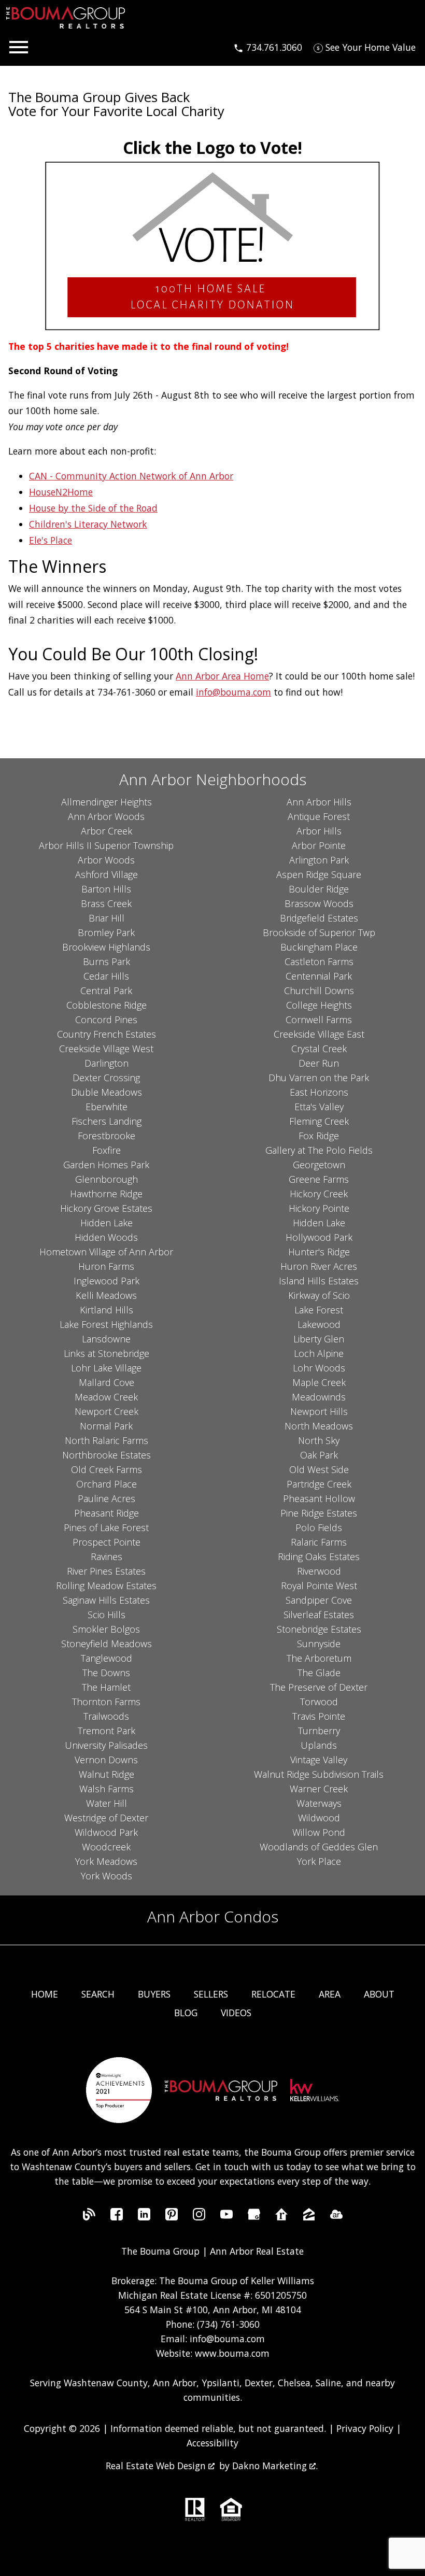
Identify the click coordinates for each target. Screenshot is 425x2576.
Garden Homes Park (106, 1165)
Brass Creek (106, 903)
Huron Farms (106, 1266)
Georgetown (319, 1165)
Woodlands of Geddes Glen (319, 1847)
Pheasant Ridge (107, 1513)
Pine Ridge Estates (319, 1513)
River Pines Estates (106, 1571)
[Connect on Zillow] (309, 2217)
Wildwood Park (106, 1832)
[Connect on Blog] (89, 2217)
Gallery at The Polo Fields (319, 1150)
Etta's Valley (319, 1107)
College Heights (319, 1005)
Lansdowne (106, 1339)
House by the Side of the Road (93, 508)
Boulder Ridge (319, 889)
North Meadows (319, 1426)
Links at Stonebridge (107, 1353)
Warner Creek (319, 1789)
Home (45, 1994)
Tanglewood (107, 1658)
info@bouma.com (233, 692)
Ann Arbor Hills (319, 802)
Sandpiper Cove (319, 1600)
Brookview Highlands (106, 947)
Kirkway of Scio (319, 1295)
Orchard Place (107, 1484)
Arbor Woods (106, 860)
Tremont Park (107, 1731)
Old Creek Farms (107, 1469)
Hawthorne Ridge (106, 1194)
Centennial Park (319, 976)
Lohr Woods (319, 1368)
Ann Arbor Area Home (222, 676)
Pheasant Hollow (319, 1498)
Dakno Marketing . (275, 2466)
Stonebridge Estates (319, 1629)
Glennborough (107, 1179)
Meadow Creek (106, 1397)
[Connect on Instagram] (199, 2217)
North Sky (319, 1440)
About (379, 1994)
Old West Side (319, 1469)
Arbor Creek (107, 831)
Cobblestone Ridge (107, 1005)
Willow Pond (319, 1832)
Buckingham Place (319, 947)
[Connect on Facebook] (117, 2217)
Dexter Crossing (106, 1078)
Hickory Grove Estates (106, 1208)
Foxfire (107, 1150)
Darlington (107, 1063)
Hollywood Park (319, 1237)
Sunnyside (319, 1644)
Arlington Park (319, 860)
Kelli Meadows (106, 1295)
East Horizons (319, 1092)
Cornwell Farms (319, 1020)
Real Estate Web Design (157, 2466)
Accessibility (212, 2443)
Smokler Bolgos (106, 1629)
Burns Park (107, 961)
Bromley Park (106, 932)
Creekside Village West (106, 1049)
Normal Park (106, 1426)
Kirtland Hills (107, 1310)
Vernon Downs (106, 1760)
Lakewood (319, 1324)
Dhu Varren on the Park (319, 1078)
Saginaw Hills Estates (106, 1600)
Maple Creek (319, 1382)
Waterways (319, 1803)
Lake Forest (319, 1310)
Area (330, 1994)
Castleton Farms (319, 961)
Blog (186, 2013)
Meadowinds (319, 1397)
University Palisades (106, 1745)
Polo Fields (319, 1527)
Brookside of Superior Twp (319, 932)
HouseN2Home (61, 492)
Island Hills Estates (319, 1281)
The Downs (106, 1673)
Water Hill (107, 1803)
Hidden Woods (106, 1237)
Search (98, 1994)
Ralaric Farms (319, 1542)
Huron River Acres (319, 1266)
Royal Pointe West (319, 1586)
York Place (319, 1861)
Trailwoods (106, 1716)
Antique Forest (319, 816)
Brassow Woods (319, 903)
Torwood (319, 1702)
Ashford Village (107, 874)
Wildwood (319, 1818)
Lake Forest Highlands (106, 1324)
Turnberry (319, 1731)
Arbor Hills (319, 831)
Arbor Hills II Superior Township (106, 845)
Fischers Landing (107, 1121)
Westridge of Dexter (106, 1818)
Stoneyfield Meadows (107, 1644)
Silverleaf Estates (319, 1615)
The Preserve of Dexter (319, 1687)
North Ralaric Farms (107, 1440)
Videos (236, 2013)
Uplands (319, 1745)
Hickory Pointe (319, 1208)
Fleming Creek (319, 1121)
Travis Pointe (319, 1716)
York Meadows (106, 1861)
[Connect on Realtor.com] (281, 2217)
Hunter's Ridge (319, 1252)
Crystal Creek (319, 1049)
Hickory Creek (319, 1194)
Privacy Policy (365, 2428)
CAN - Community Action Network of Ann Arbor (131, 476)
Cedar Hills (106, 976)
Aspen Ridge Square (319, 874)
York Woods (107, 1876)
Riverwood (319, 1571)
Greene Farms (319, 1179)
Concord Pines (106, 1020)
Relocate (273, 1994)
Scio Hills (107, 1615)
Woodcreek (106, 1847)
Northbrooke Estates (107, 1455)
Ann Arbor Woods (106, 816)
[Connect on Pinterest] (172, 2217)
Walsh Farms (107, 1789)
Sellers (211, 1994)
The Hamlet (106, 1687)
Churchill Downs (319, 990)
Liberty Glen (319, 1339)
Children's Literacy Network (88, 524)
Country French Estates (107, 1034)
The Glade (319, 1673)
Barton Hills (106, 889)
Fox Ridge (319, 1136)
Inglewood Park (107, 1281)
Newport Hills (319, 1411)
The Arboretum (319, 1658)
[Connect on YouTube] (226, 2217)
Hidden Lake (107, 1223)
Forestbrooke (107, 1136)
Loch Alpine (319, 1353)
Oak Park (319, 1455)
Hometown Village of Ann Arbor (106, 1252)
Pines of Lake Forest (106, 1527)
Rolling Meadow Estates (106, 1586)
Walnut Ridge (107, 1774)
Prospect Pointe (107, 1542)
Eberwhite (107, 1107)
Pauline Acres (107, 1498)
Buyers (154, 1994)
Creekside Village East (319, 1034)
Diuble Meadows (107, 1092)
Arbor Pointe (319, 845)
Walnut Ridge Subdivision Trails (319, 1774)
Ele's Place (51, 540)
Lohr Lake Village (106, 1368)
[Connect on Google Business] (254, 2217)
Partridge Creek (319, 1484)
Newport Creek (107, 1411)
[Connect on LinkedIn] (144, 2217)
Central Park (106, 990)
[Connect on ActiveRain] (336, 2217)
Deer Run (319, 1063)
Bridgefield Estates (319, 918)
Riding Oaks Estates (319, 1556)
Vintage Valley (319, 1760)
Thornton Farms (106, 1702)
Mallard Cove (107, 1382)
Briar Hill (107, 918)
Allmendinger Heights (107, 802)
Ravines (107, 1556)
